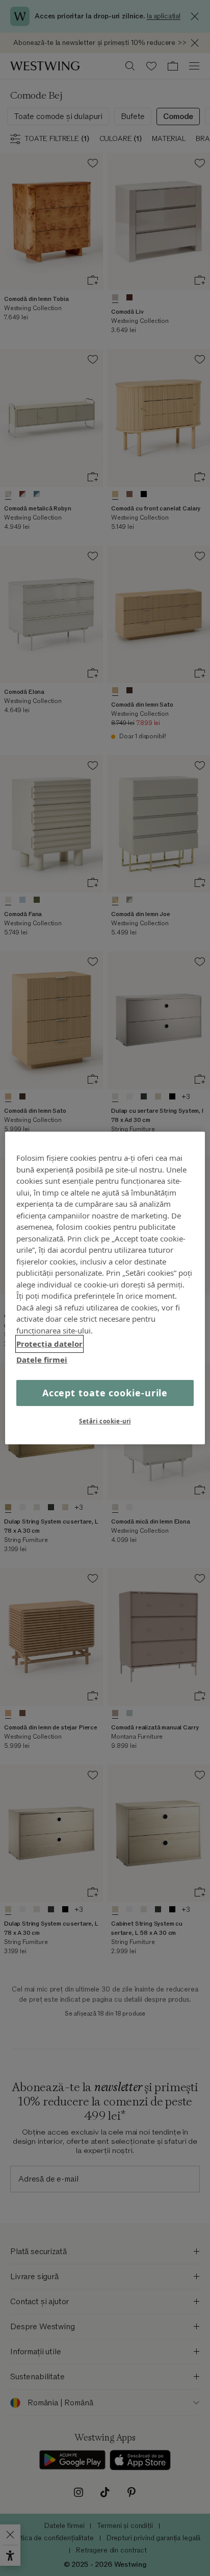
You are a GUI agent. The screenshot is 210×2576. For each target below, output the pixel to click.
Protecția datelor (49, 1344)
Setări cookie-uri (105, 1421)
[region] (105, 1288)
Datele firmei (42, 1359)
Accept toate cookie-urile (105, 1393)
